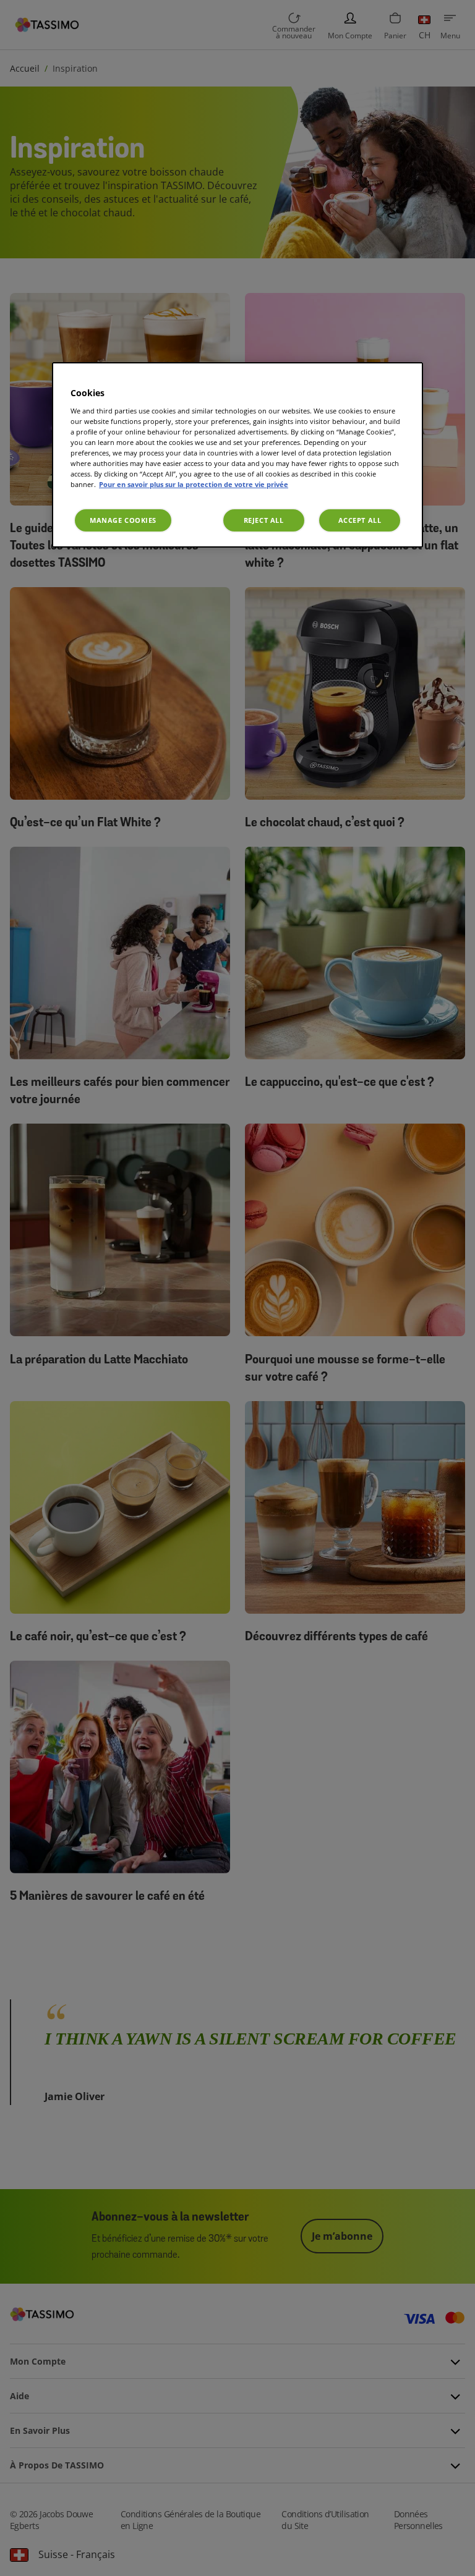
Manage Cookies (123, 520)
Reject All (264, 520)
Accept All (360, 520)
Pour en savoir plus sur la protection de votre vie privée (194, 484)
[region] (237, 455)
